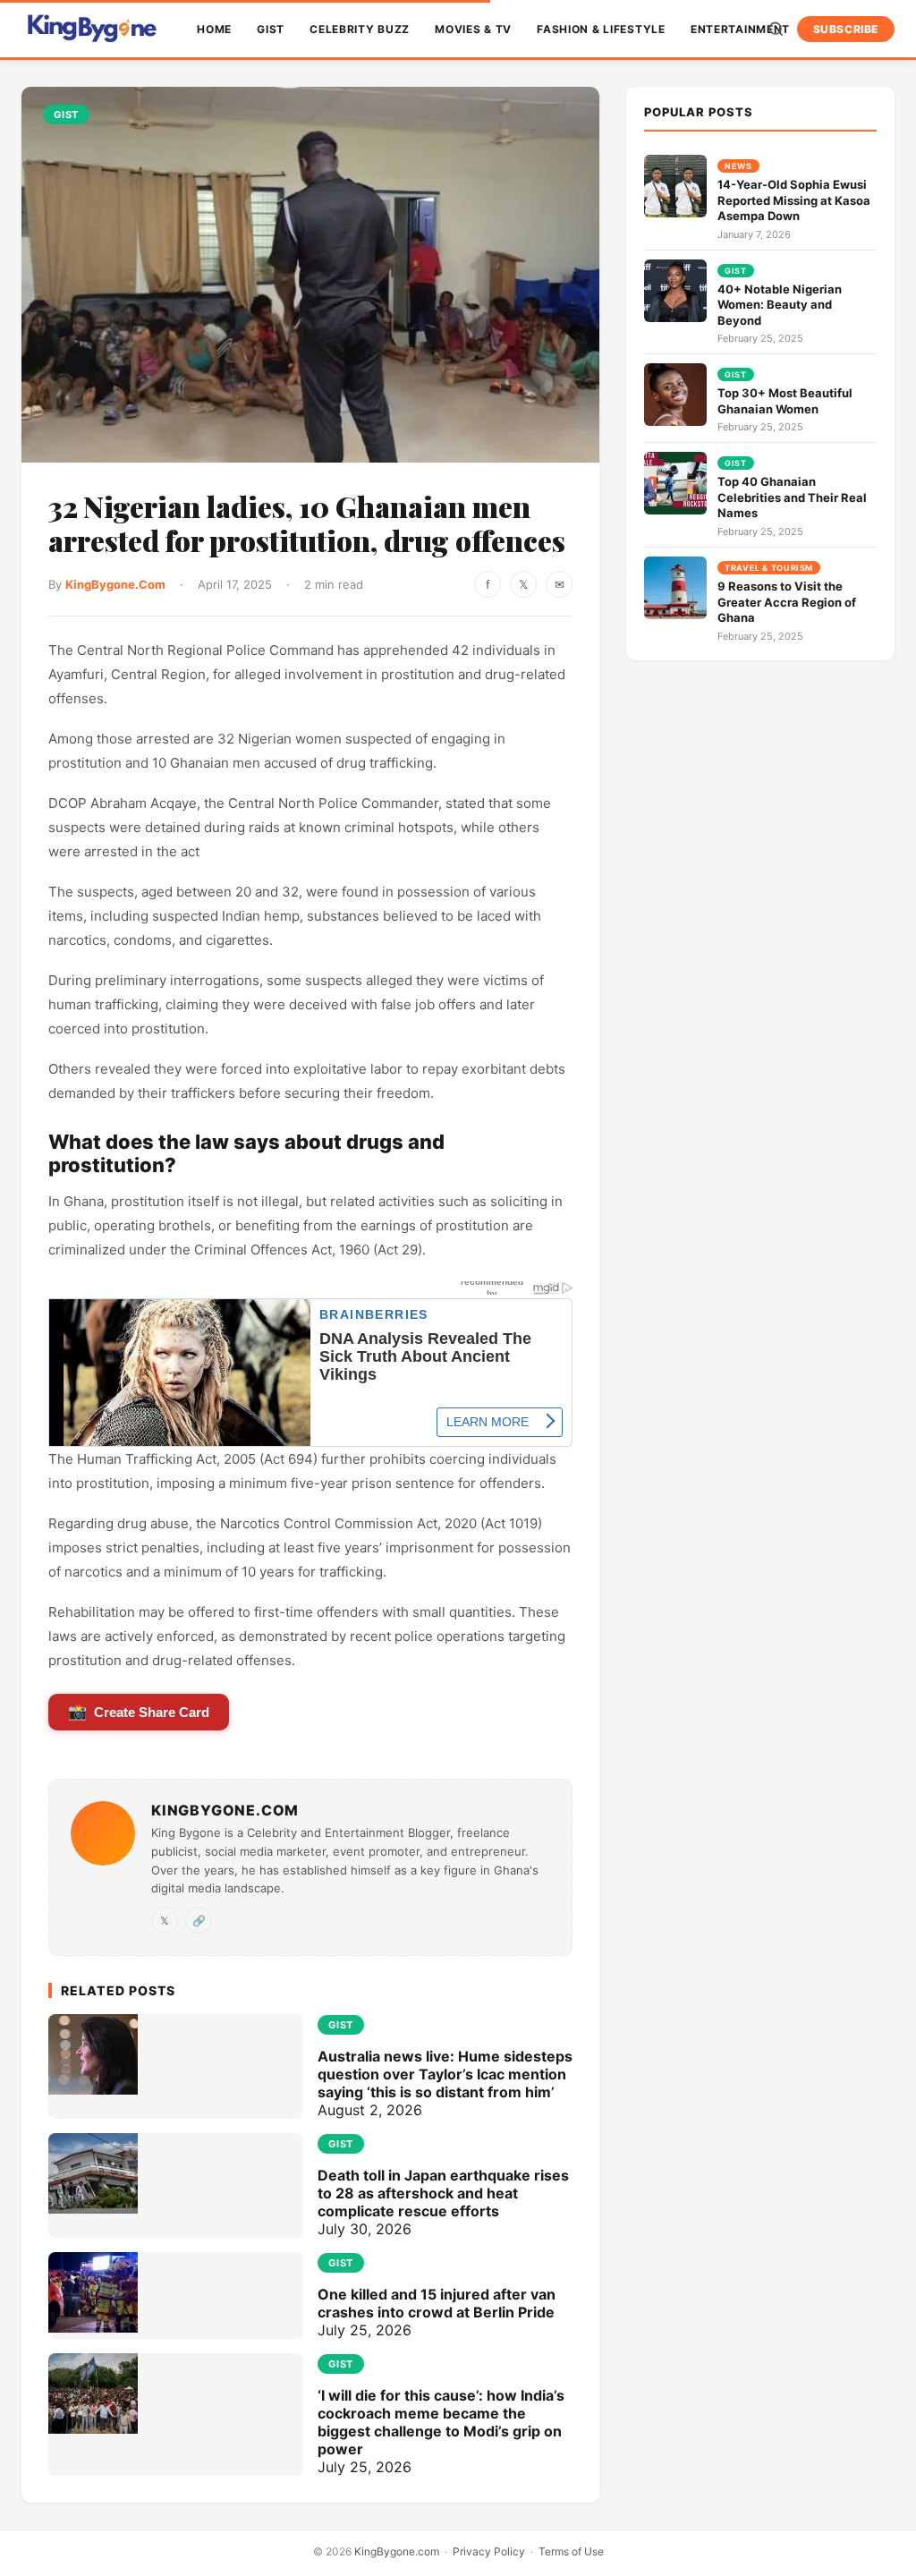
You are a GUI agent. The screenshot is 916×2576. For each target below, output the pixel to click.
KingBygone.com (397, 2551)
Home (214, 29)
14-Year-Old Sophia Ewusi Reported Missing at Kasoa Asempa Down (794, 200)
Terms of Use (571, 2551)
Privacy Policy (489, 2551)
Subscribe (846, 29)
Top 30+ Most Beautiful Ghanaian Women (785, 401)
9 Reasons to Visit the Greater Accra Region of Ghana (787, 602)
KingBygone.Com (115, 584)
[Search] (776, 29)
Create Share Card (139, 1712)
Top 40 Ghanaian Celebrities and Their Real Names (792, 497)
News (738, 166)
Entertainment (740, 29)
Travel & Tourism (769, 568)
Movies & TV (473, 29)
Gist (271, 29)
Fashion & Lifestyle (601, 29)
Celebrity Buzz (360, 29)
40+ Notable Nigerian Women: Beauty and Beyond (780, 305)
